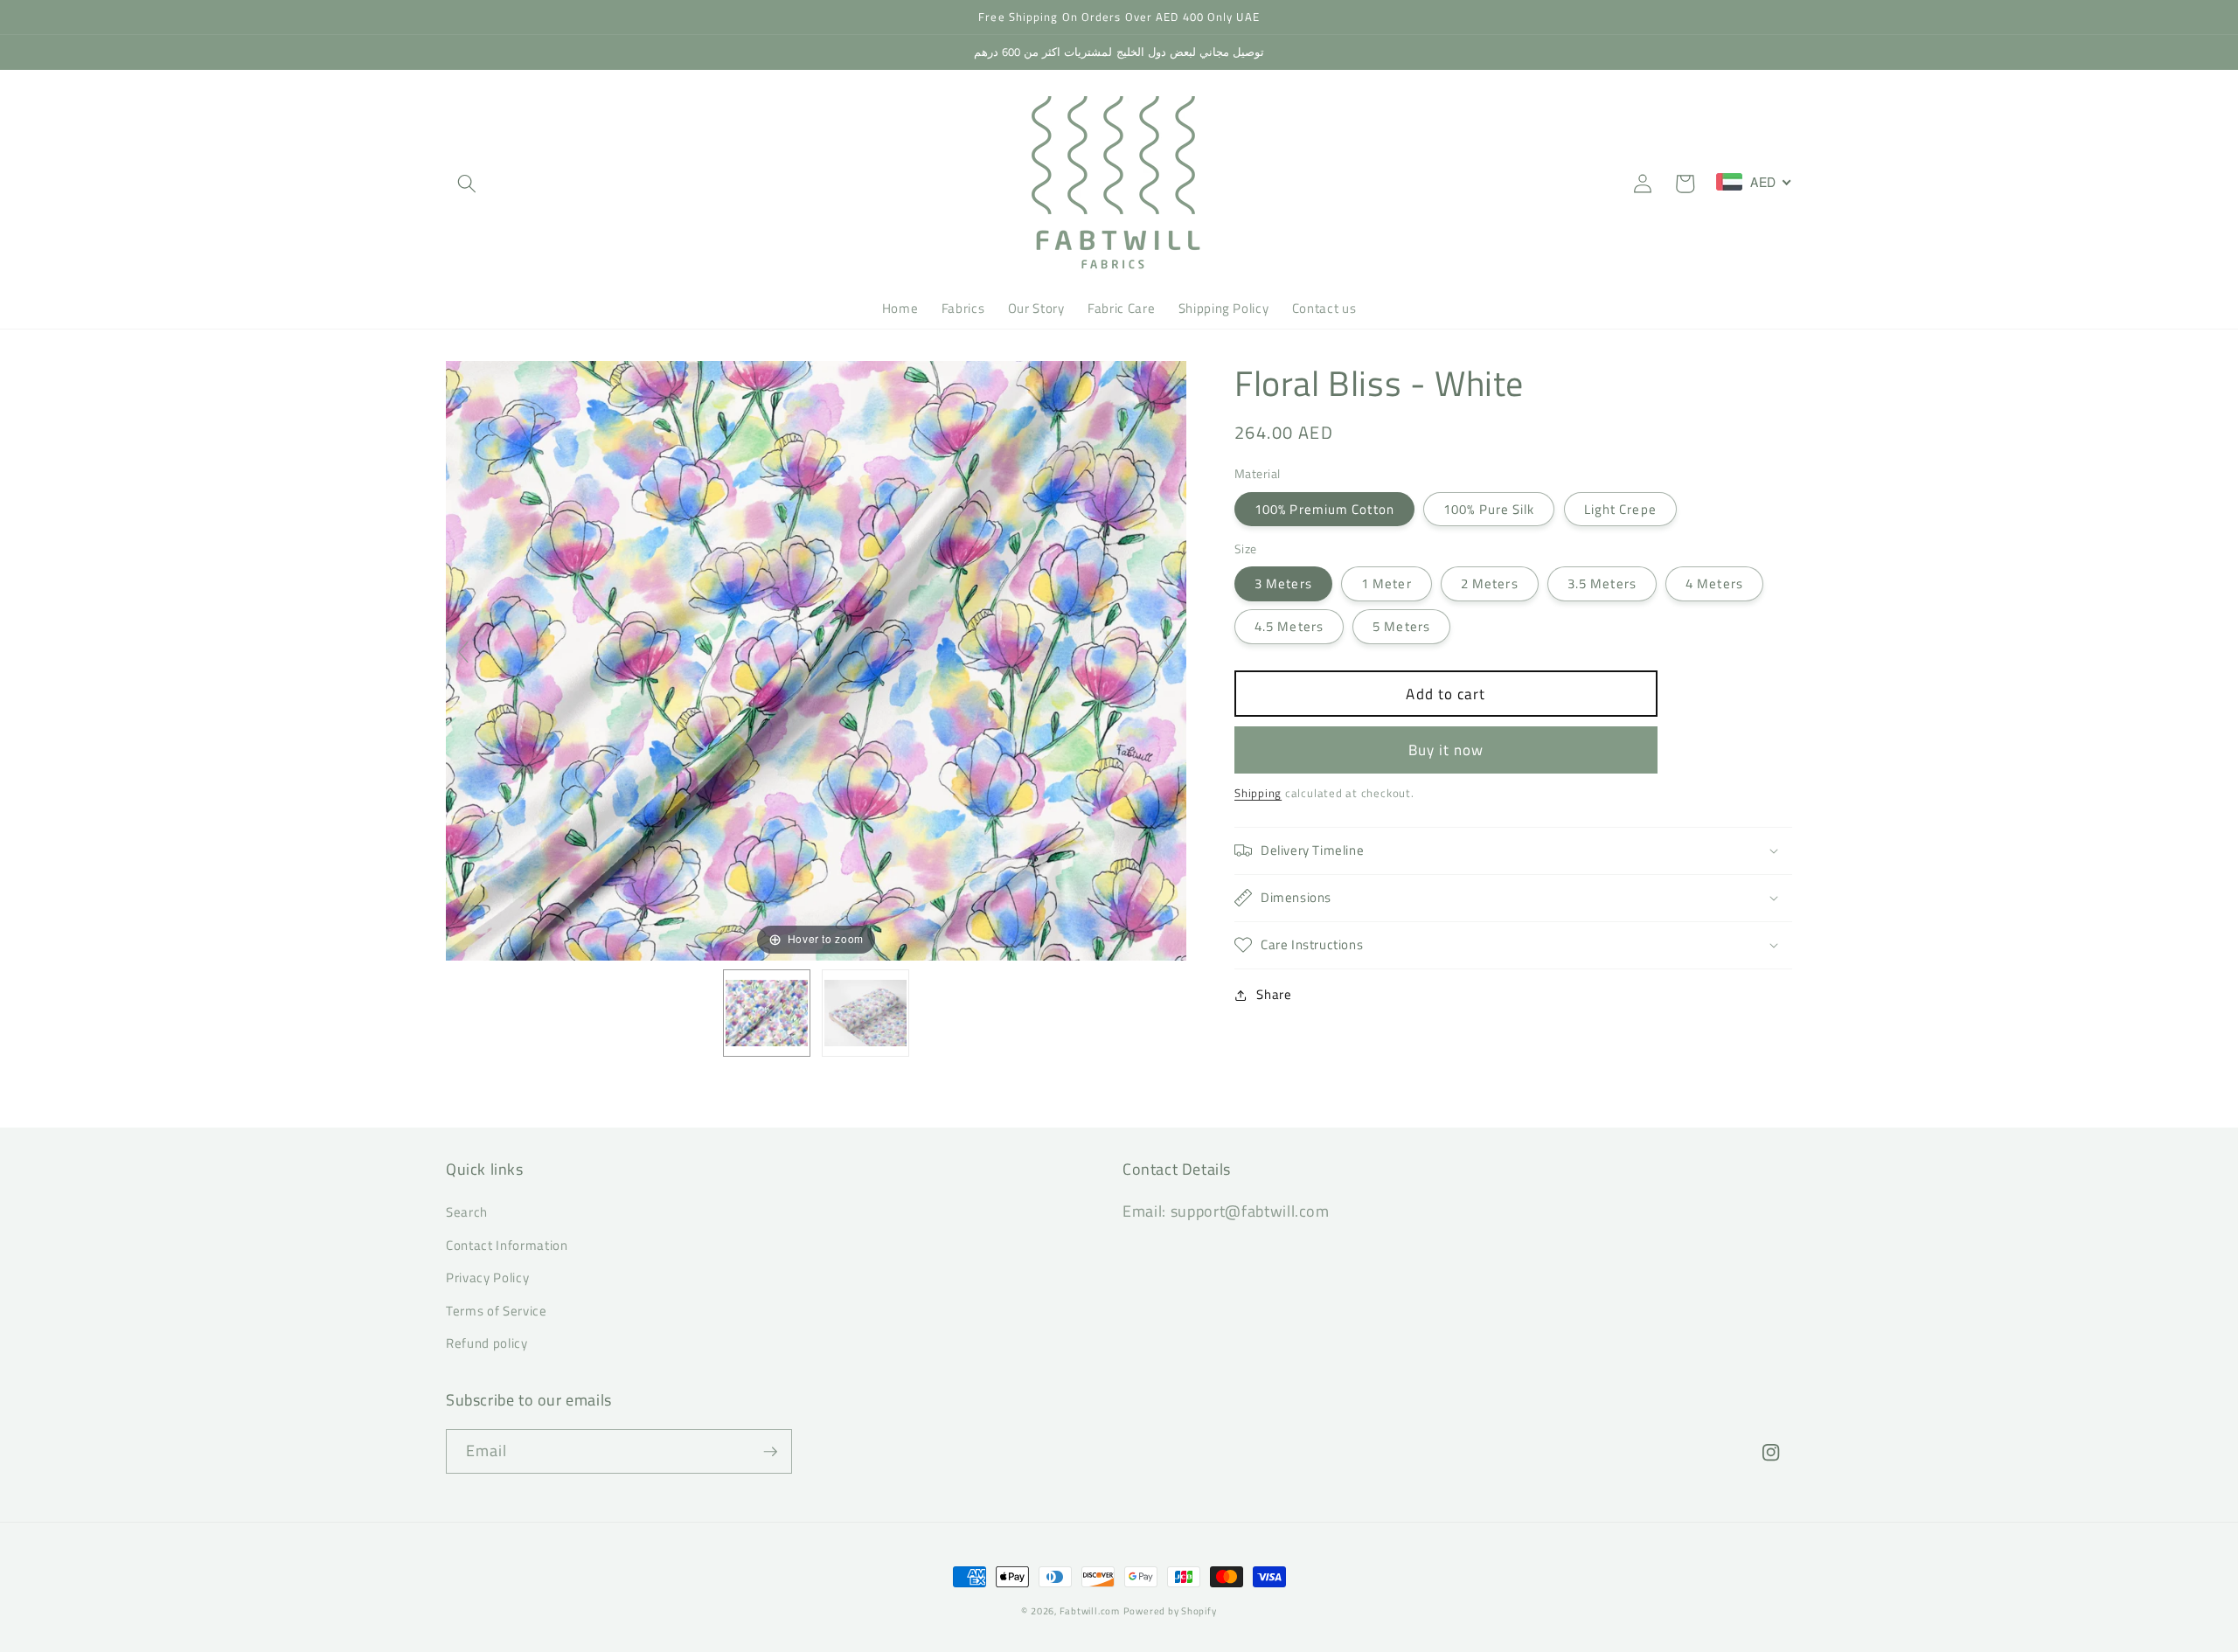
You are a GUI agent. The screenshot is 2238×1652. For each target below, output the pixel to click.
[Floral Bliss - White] (767, 1013)
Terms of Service (497, 1311)
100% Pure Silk (1489, 509)
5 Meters (1401, 626)
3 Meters (1283, 583)
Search (467, 1212)
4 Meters (1714, 583)
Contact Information (507, 1245)
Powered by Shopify (1170, 1611)
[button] (467, 184)
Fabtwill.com (1090, 1611)
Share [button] (1274, 994)
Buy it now (1446, 750)
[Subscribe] (770, 1452)
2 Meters (1490, 583)
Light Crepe (1620, 509)
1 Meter (1387, 583)
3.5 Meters (1602, 583)
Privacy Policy (487, 1277)
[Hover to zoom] (816, 659)
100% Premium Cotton (1324, 509)
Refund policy (487, 1343)
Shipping (1258, 793)
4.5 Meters (1289, 626)
